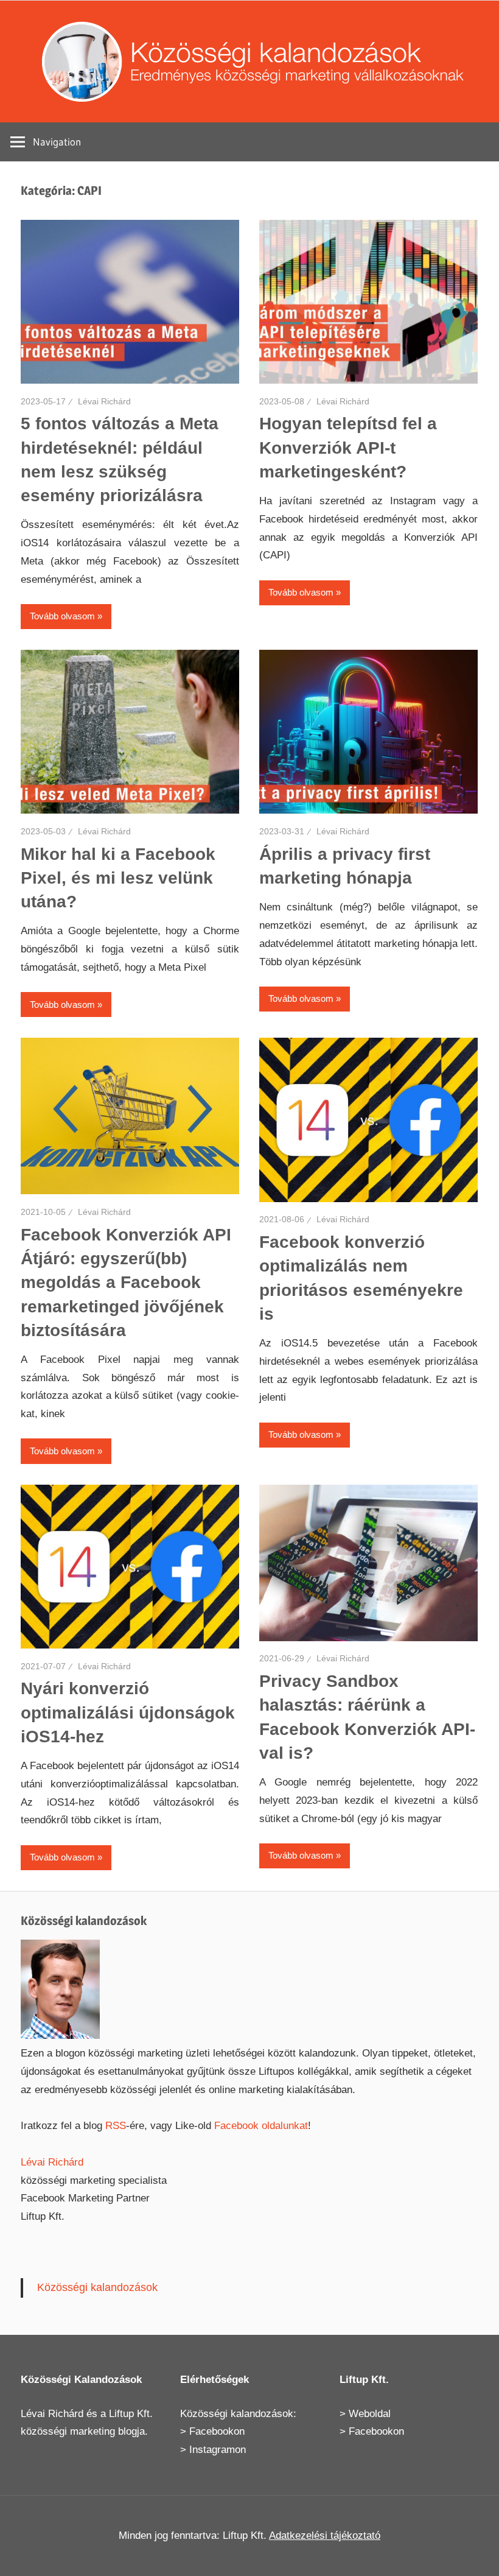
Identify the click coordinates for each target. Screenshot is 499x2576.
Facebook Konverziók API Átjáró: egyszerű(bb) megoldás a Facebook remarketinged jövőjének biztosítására (126, 1283)
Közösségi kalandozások (97, 2287)
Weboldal (370, 2414)
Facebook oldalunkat (261, 2126)
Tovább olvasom (62, 616)
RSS (116, 2126)
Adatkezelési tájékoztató (325, 2536)
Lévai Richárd (104, 401)
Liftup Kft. (131, 2414)
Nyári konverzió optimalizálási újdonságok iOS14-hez (128, 1712)
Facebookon (217, 2431)
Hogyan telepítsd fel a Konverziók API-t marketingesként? (348, 447)
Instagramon (218, 2450)
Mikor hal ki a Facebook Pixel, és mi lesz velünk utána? (118, 878)
